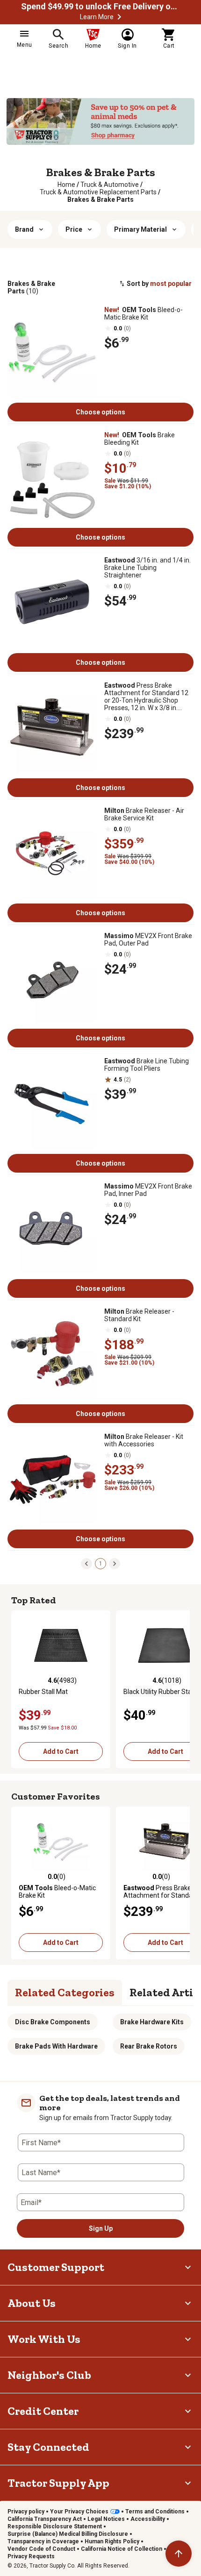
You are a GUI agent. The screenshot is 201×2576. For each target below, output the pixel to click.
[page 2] (115, 1563)
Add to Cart (61, 1751)
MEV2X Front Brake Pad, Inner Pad (148, 1190)
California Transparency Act (45, 2519)
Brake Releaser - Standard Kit (139, 1315)
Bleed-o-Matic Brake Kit (144, 313)
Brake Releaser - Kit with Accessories (144, 1440)
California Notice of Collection (122, 2549)
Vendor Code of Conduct (41, 2549)
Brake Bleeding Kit (140, 439)
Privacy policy (26, 2512)
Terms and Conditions (155, 2512)
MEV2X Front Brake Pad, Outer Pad (148, 939)
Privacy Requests (31, 2556)
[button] (119, 17)
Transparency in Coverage (43, 2541)
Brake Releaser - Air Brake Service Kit (144, 814)
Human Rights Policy (112, 2541)
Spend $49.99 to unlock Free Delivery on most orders (100, 7)
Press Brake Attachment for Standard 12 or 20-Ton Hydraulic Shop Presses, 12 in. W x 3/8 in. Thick (146, 697)
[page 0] (86, 1563)
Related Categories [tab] (65, 1992)
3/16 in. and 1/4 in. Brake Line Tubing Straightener (147, 568)
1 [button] (101, 1564)
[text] (100, 199)
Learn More (97, 17)
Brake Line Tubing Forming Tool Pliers (147, 1065)
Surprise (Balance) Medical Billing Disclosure (68, 2534)
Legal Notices (106, 2519)
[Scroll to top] (179, 2554)
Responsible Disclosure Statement (55, 2526)
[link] (66, 185)
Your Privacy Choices (79, 2512)
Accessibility (148, 2519)
